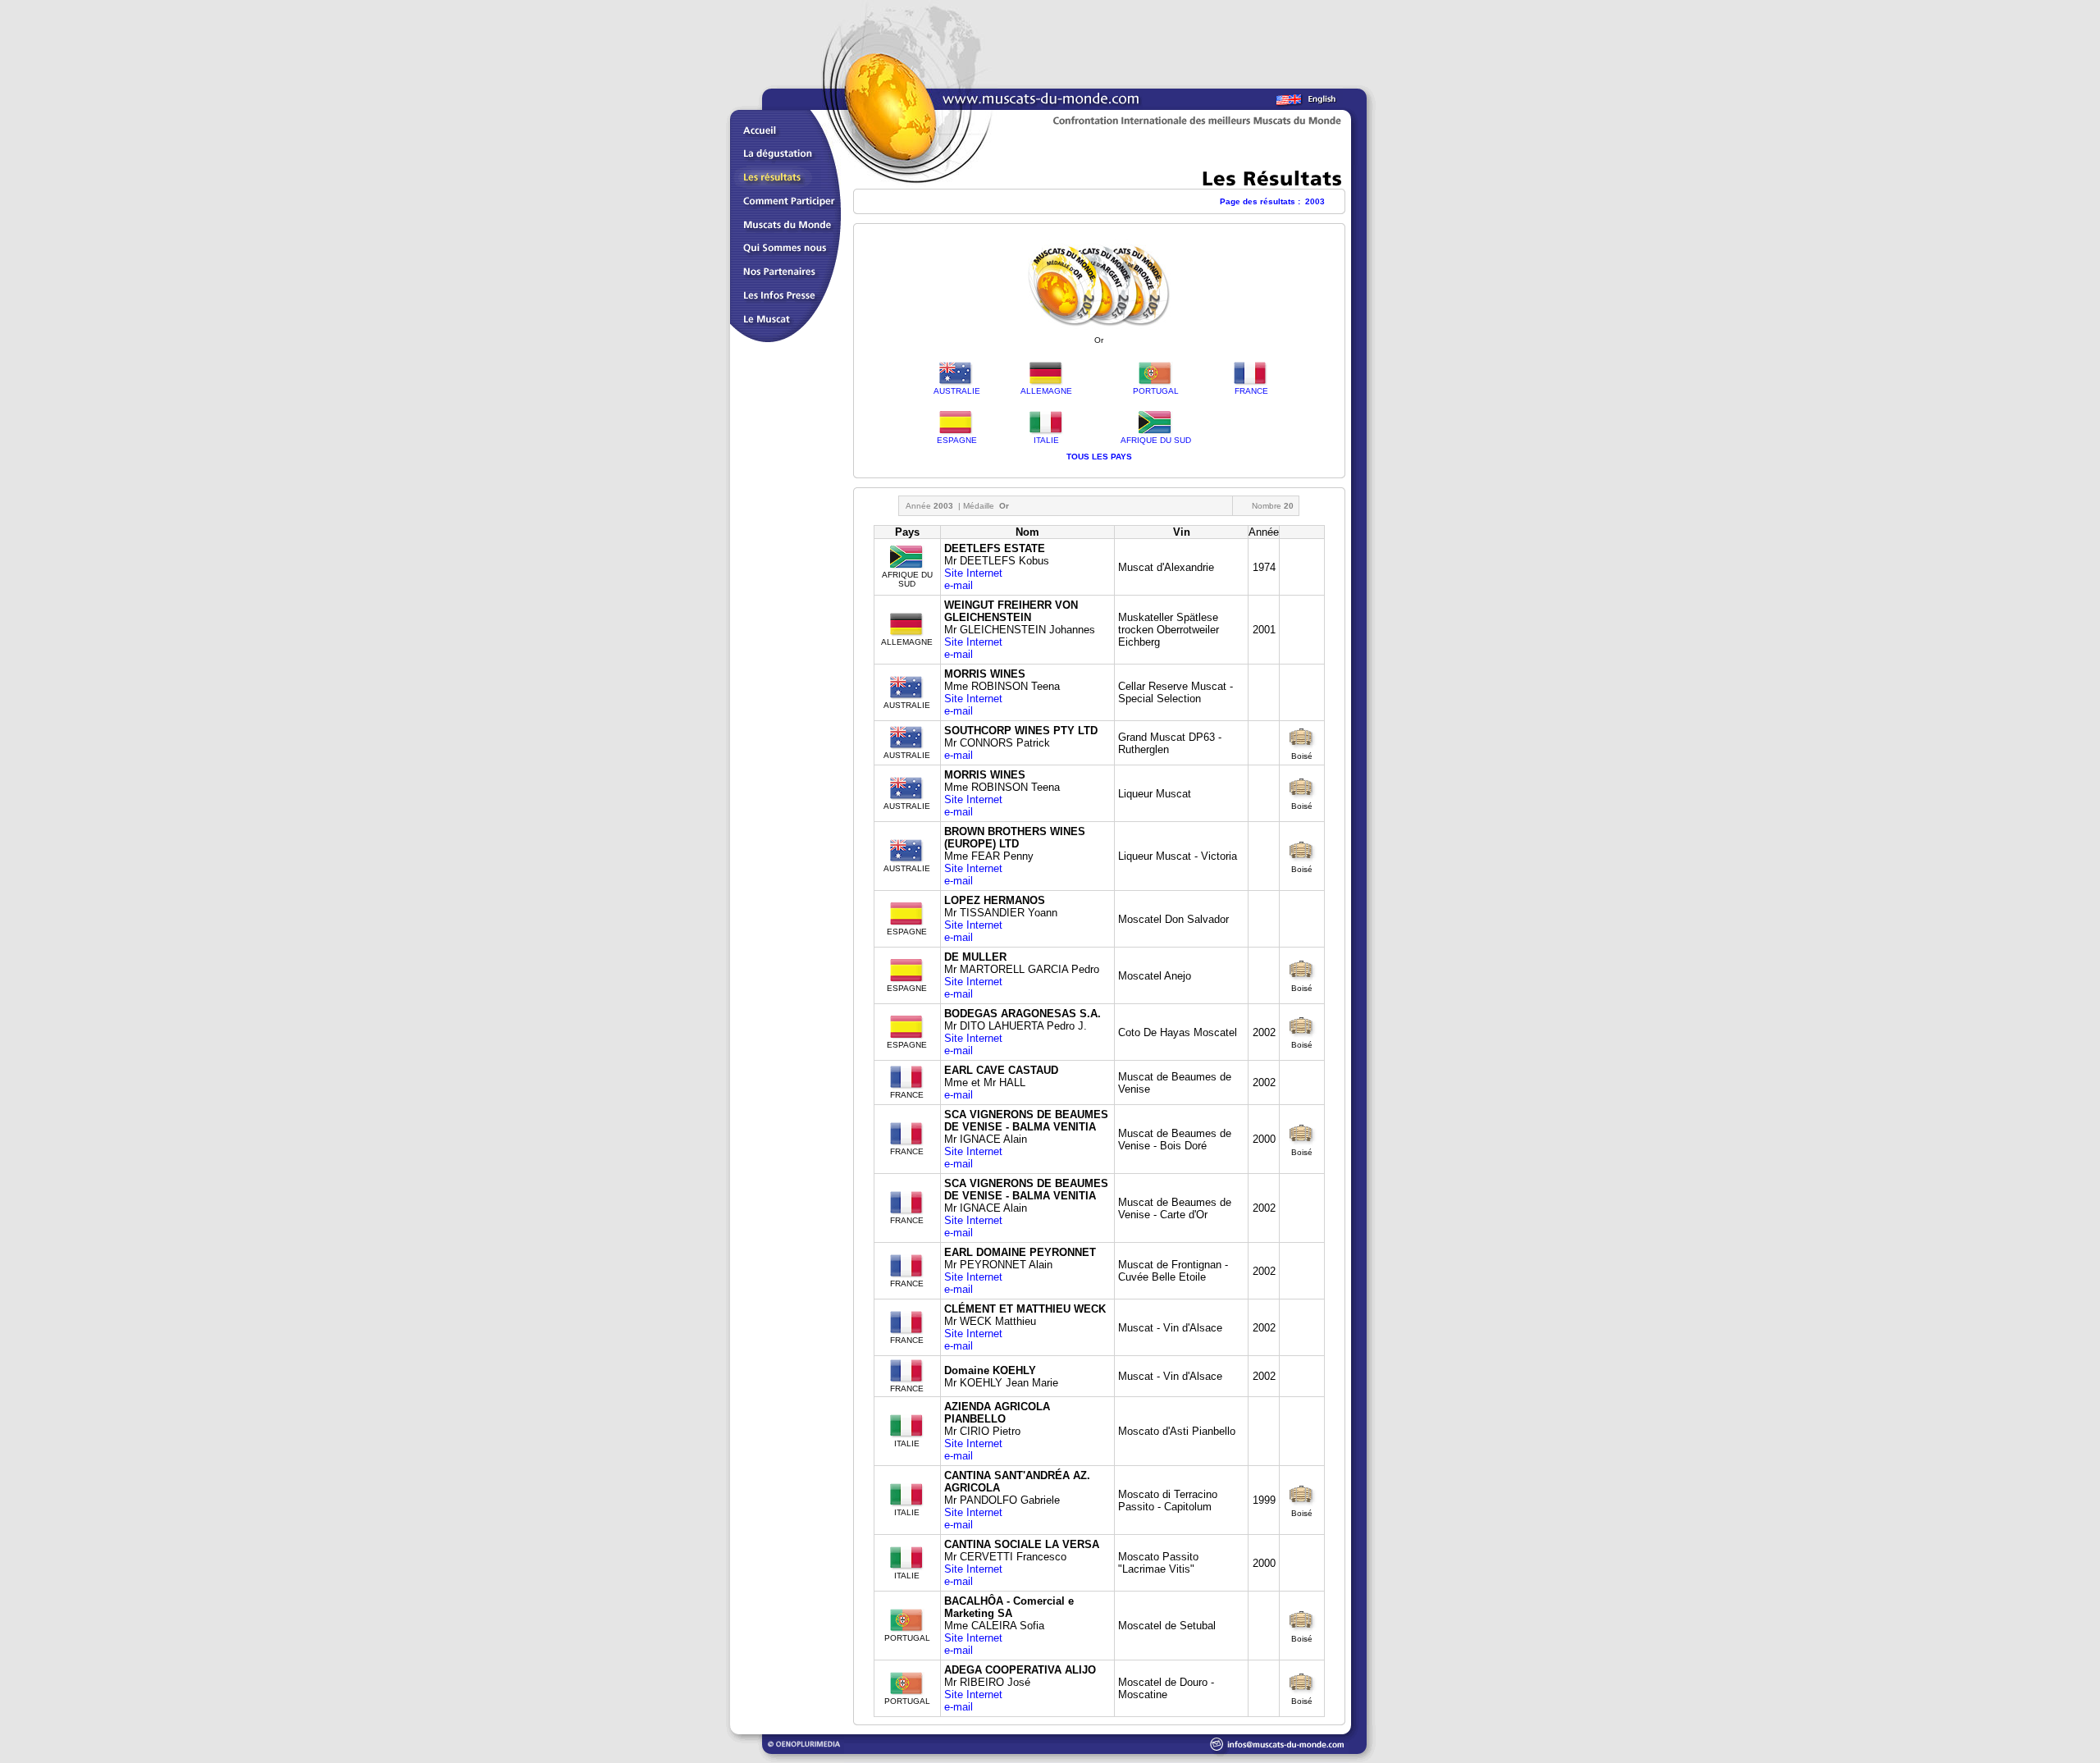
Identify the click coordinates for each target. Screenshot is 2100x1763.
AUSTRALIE (957, 391)
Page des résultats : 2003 (1272, 201)
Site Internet (973, 573)
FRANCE (1251, 391)
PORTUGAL (1156, 391)
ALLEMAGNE (1046, 391)
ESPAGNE (957, 440)
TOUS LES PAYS (1099, 457)
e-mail (959, 585)
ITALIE (1046, 440)
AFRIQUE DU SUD (1156, 440)
